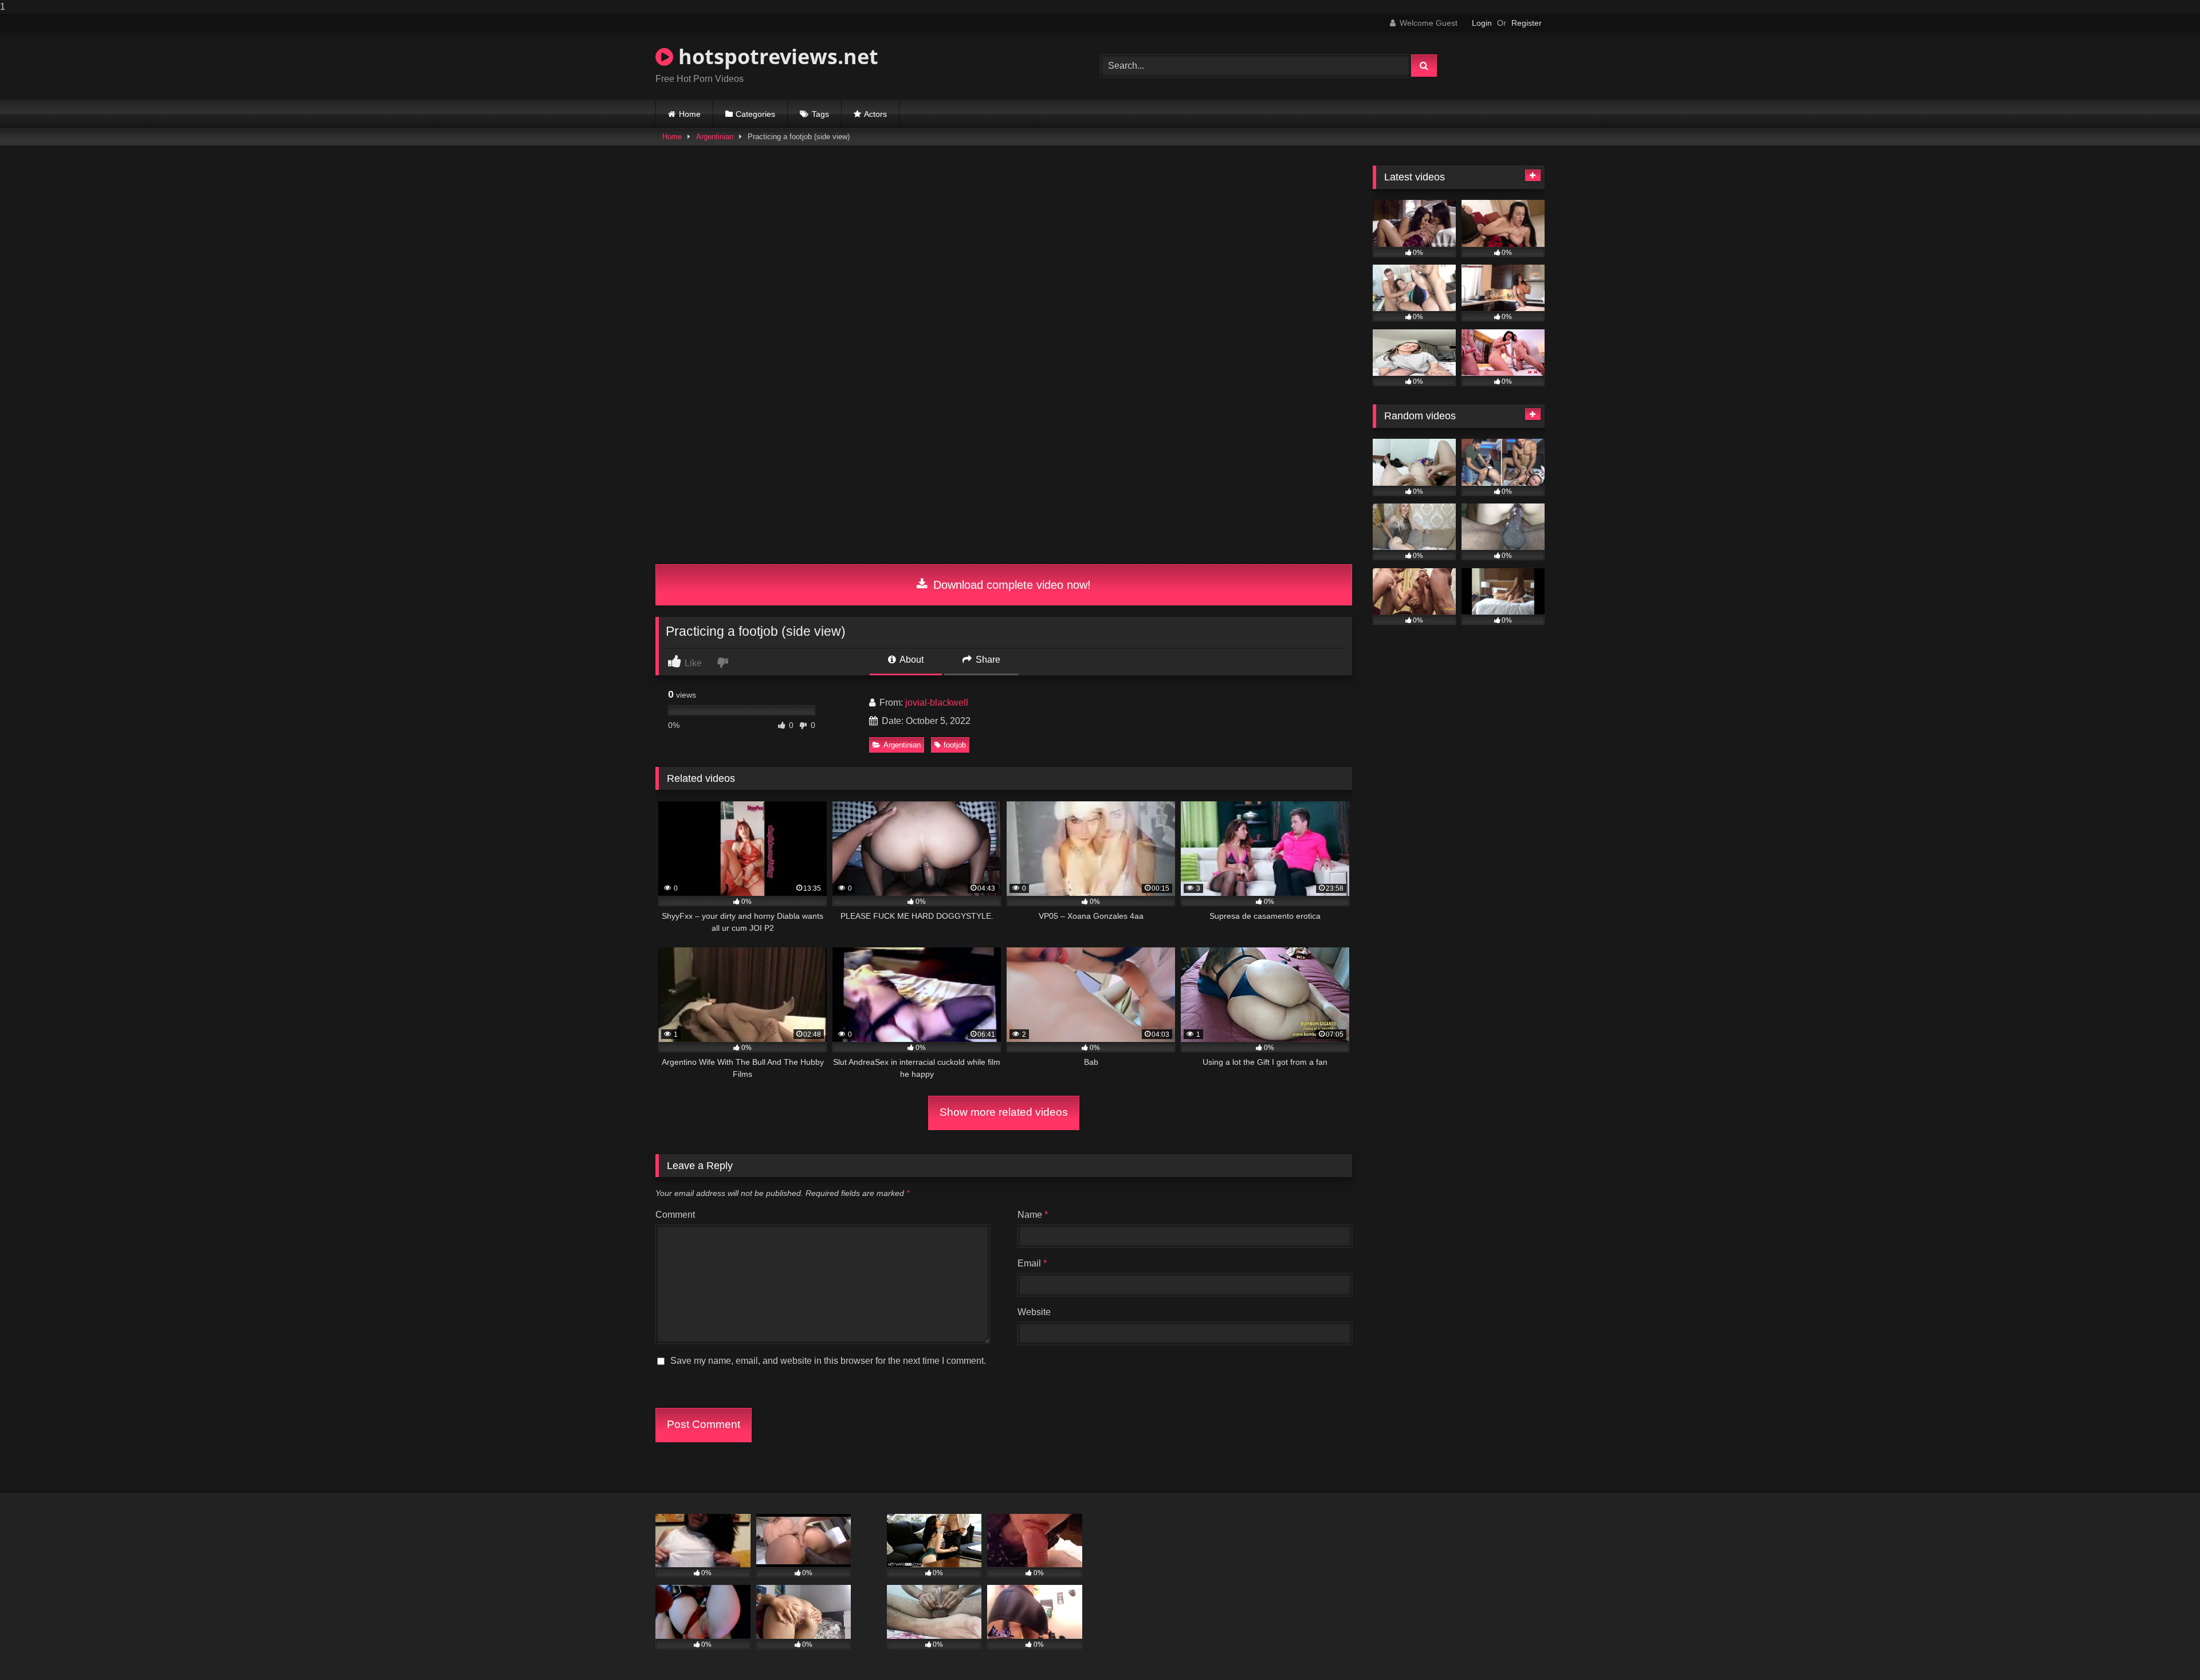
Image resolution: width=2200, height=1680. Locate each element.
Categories (755, 114)
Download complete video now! (1010, 585)
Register (1527, 23)
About (911, 660)
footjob (955, 745)
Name (1033, 1215)
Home (690, 114)
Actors (875, 114)
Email (1032, 1263)
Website (1034, 1312)
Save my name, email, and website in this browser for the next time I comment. (828, 1361)
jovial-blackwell (937, 703)
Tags (820, 114)
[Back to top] (2164, 1648)
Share (987, 660)
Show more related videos (1004, 1112)
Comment (675, 1215)
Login (1482, 23)
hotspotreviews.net (776, 56)
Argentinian (715, 137)
